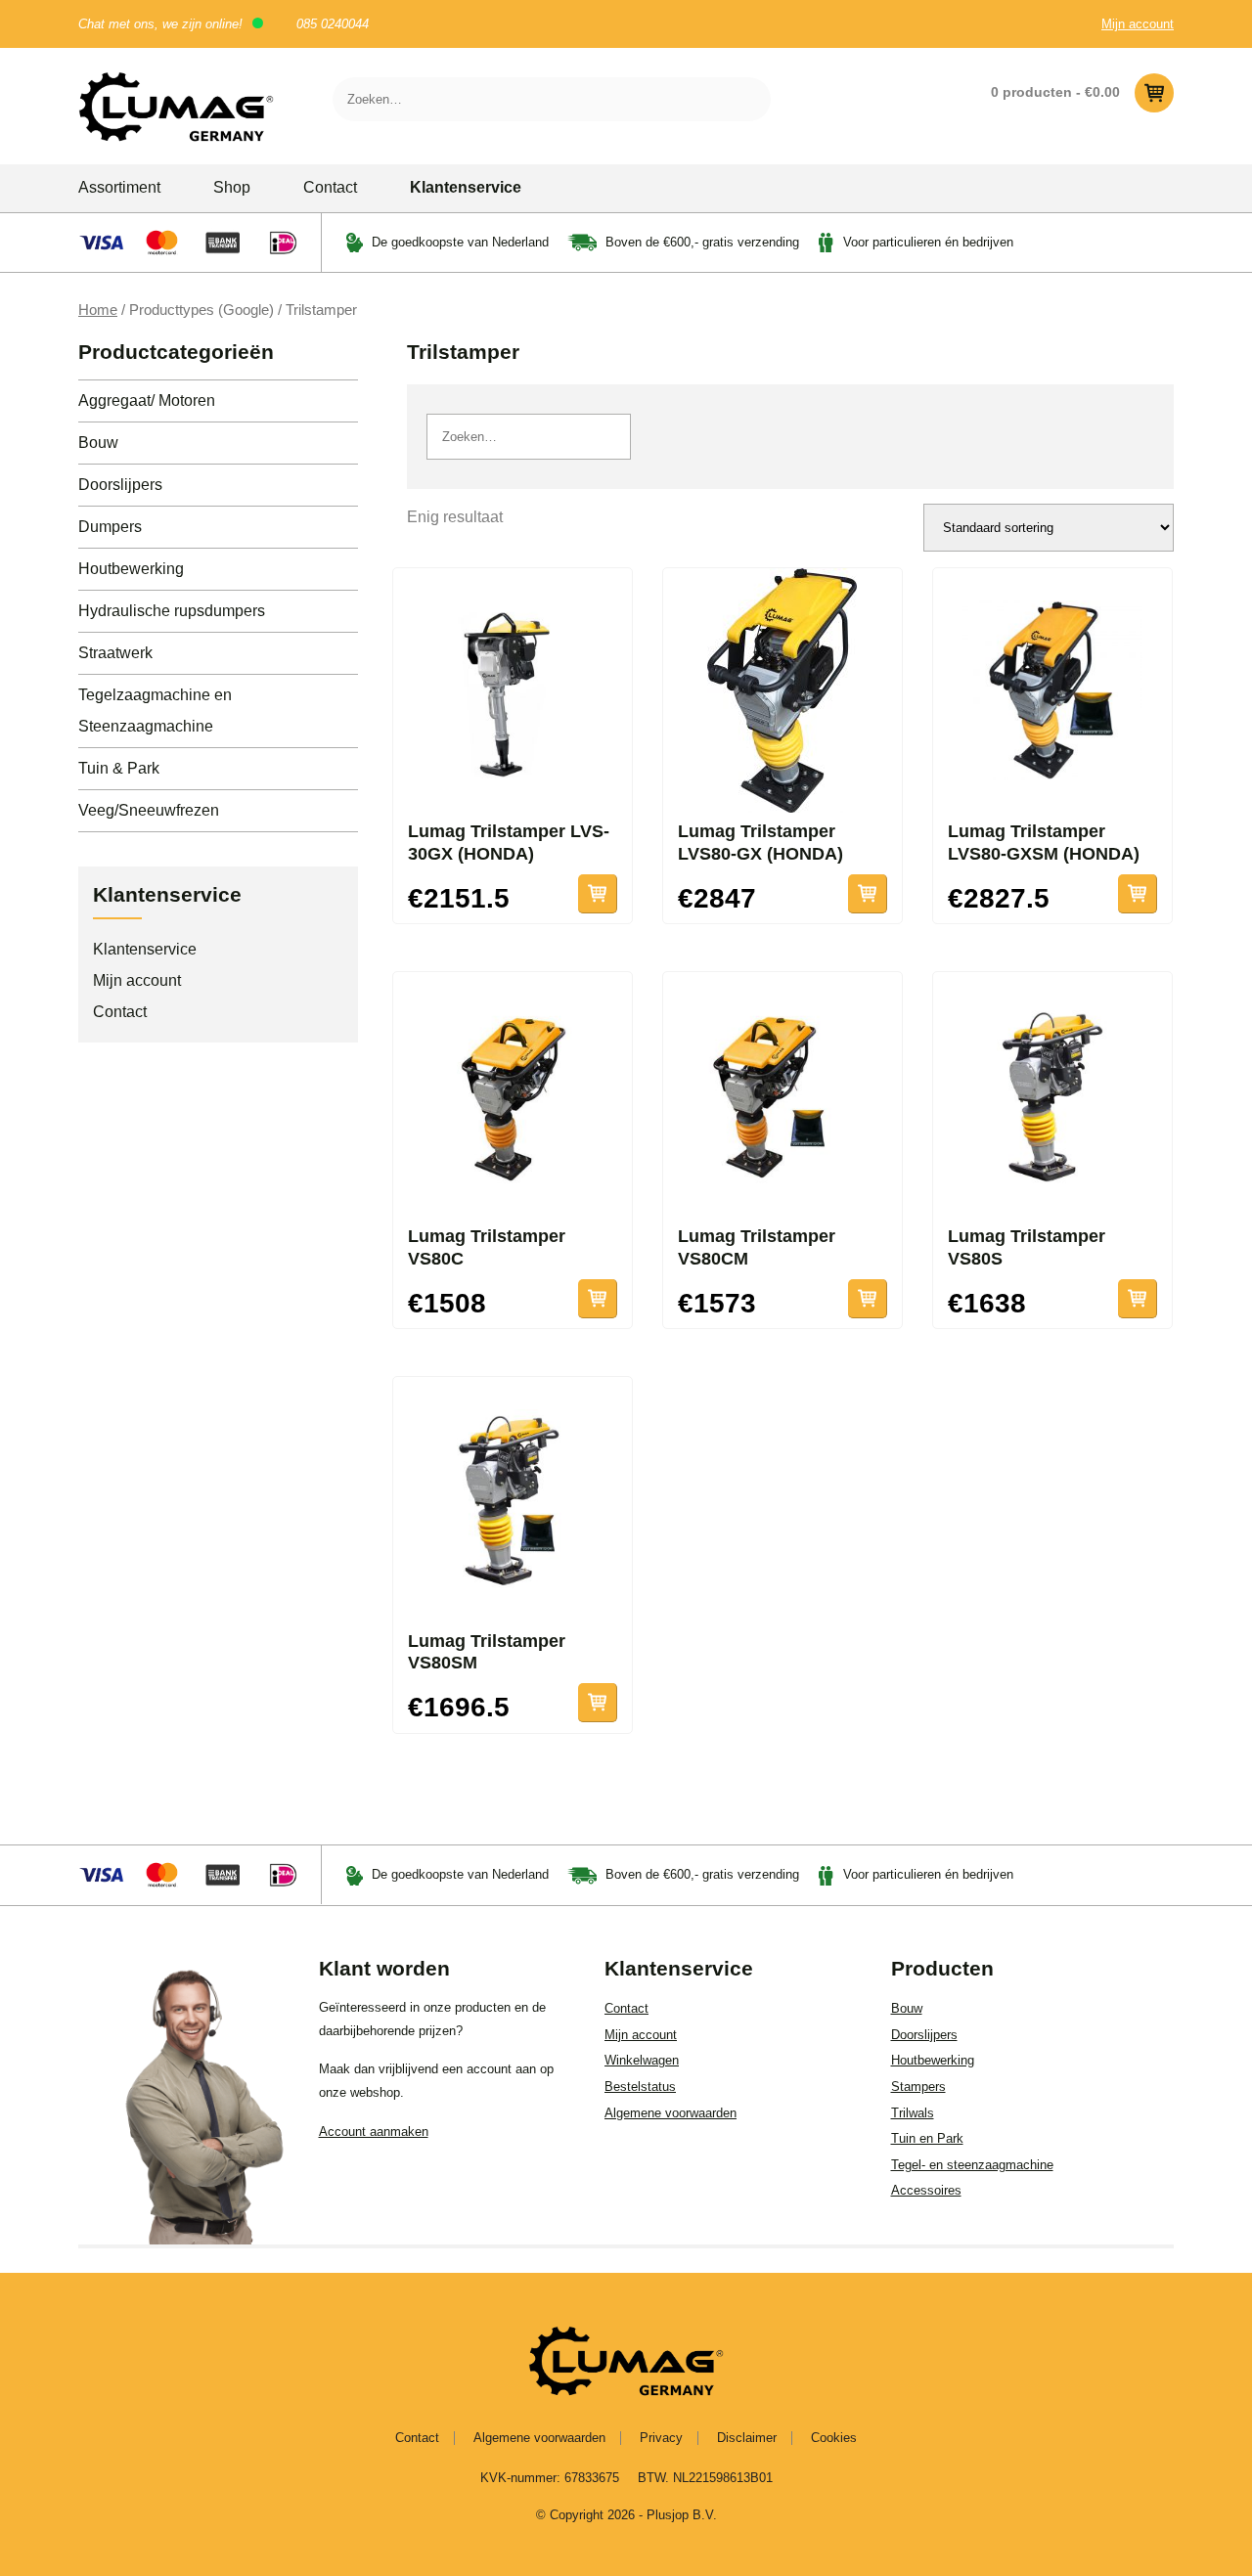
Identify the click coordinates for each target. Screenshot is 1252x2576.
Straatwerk (115, 653)
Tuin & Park (119, 768)
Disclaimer (747, 2438)
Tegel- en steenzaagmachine (972, 2165)
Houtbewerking (131, 569)
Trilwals (913, 2113)
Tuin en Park (927, 2138)
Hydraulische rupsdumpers (172, 611)
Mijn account (1138, 24)
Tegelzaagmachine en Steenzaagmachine (155, 711)
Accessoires (926, 2190)
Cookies (834, 2438)
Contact (330, 187)
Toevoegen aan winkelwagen (598, 894)
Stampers (918, 2087)
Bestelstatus (640, 2087)
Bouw (98, 443)
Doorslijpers (120, 485)
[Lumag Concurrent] (176, 106)
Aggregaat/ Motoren (147, 400)
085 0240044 (333, 24)
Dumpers (110, 527)
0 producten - (1055, 92)
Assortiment (119, 187)
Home (98, 310)
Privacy (661, 2438)
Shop (232, 187)
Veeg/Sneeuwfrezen (149, 810)
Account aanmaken (374, 2132)
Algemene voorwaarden (671, 2113)
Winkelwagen (642, 2060)
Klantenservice (466, 187)
